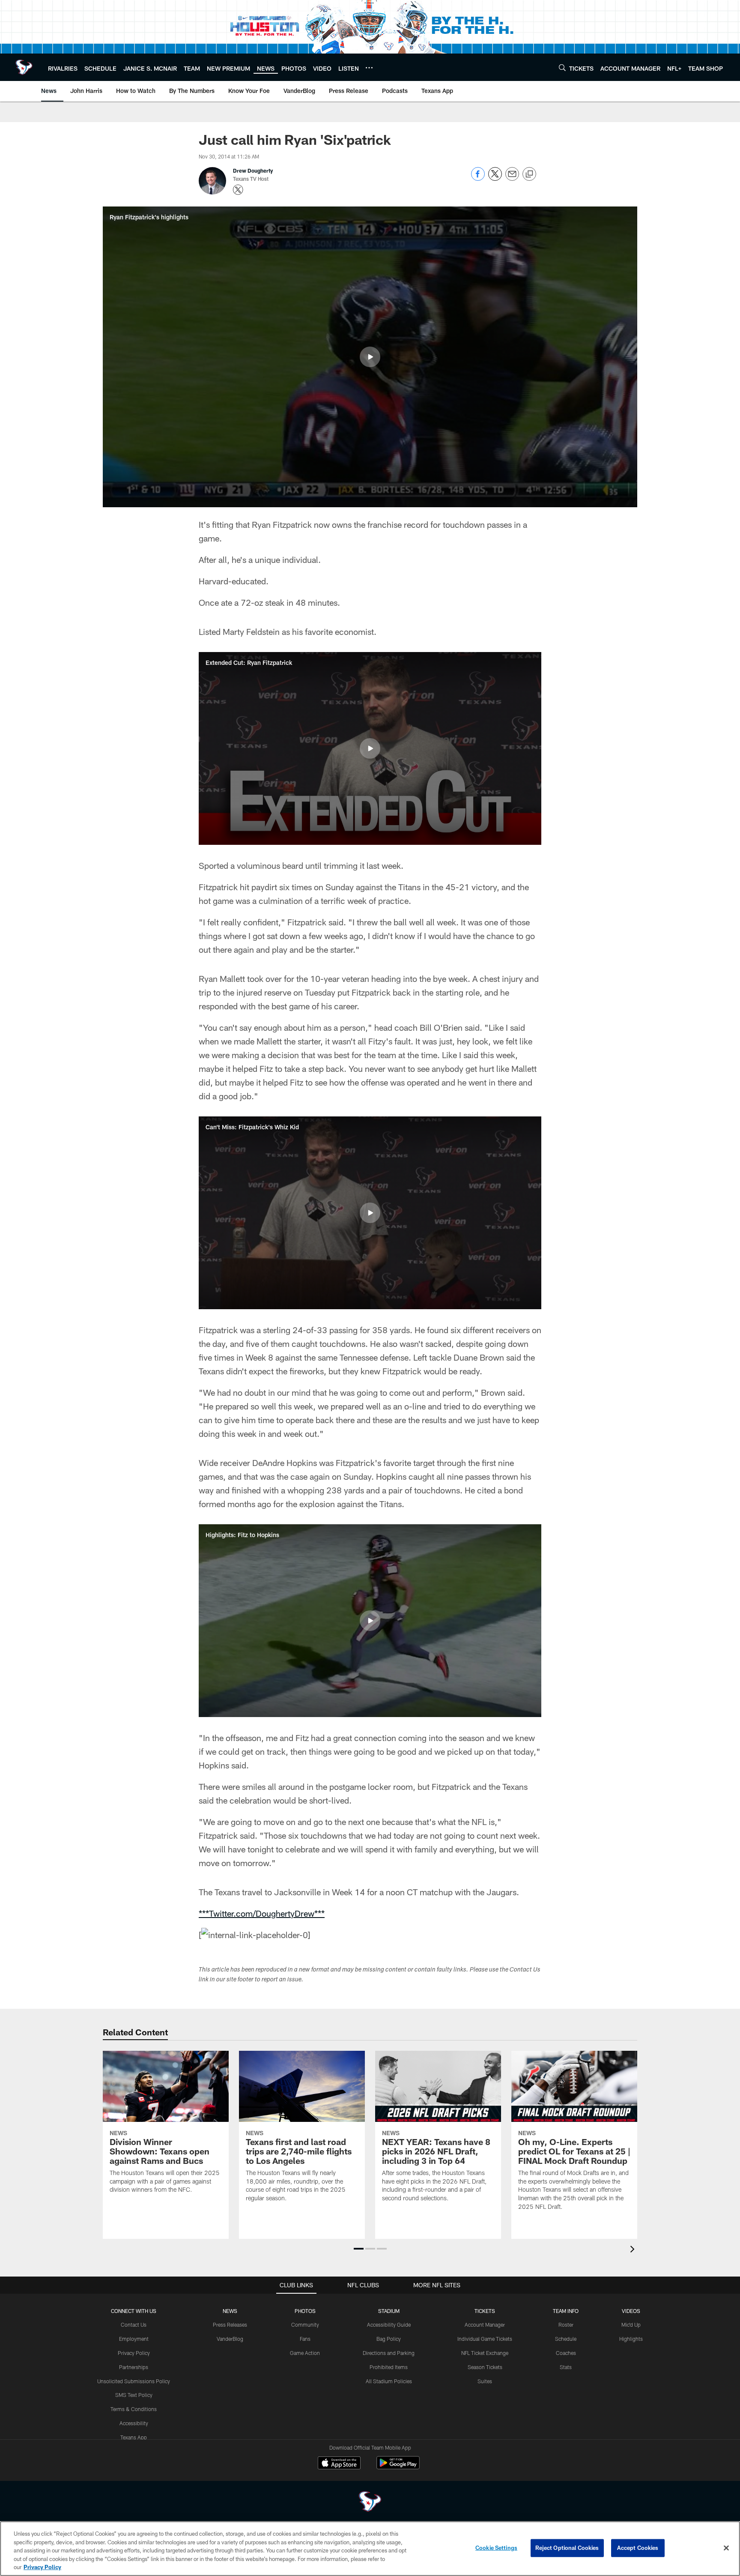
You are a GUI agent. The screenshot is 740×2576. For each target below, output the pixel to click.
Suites (485, 2381)
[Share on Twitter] (495, 178)
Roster (566, 2325)
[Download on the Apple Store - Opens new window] (339, 2464)
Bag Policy (389, 2339)
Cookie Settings (496, 2548)
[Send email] (512, 178)
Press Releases (230, 2325)
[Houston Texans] (370, 2503)
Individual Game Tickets (485, 2339)
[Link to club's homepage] (24, 67)
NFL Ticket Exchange (485, 2353)
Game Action (305, 2353)
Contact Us (134, 2325)
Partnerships (134, 2367)
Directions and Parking (389, 2353)
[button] (370, 357)
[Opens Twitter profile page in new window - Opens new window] (238, 190)
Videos (631, 2311)
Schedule (566, 2339)
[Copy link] (529, 174)
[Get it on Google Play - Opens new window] (398, 2467)
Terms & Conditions (134, 2409)
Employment (134, 2339)
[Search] (562, 67)
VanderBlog (230, 2339)
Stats (566, 2367)
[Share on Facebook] (478, 178)
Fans (305, 2339)
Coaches (566, 2353)
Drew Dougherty (253, 171)
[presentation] (634, 2250)
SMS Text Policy (134, 2395)
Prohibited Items (389, 2367)
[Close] (726, 2548)
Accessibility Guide (389, 2325)
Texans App (134, 2437)
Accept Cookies (638, 2548)
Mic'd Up (631, 2325)
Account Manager (485, 2325)
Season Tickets (485, 2367)
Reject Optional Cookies (567, 2548)
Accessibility (134, 2423)
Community (305, 2325)
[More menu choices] (369, 68)
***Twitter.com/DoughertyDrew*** (262, 1913)
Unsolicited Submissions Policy (134, 2381)
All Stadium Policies (389, 2381)
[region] (370, 2549)
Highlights (631, 2339)
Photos (305, 2311)
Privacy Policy (134, 2353)
